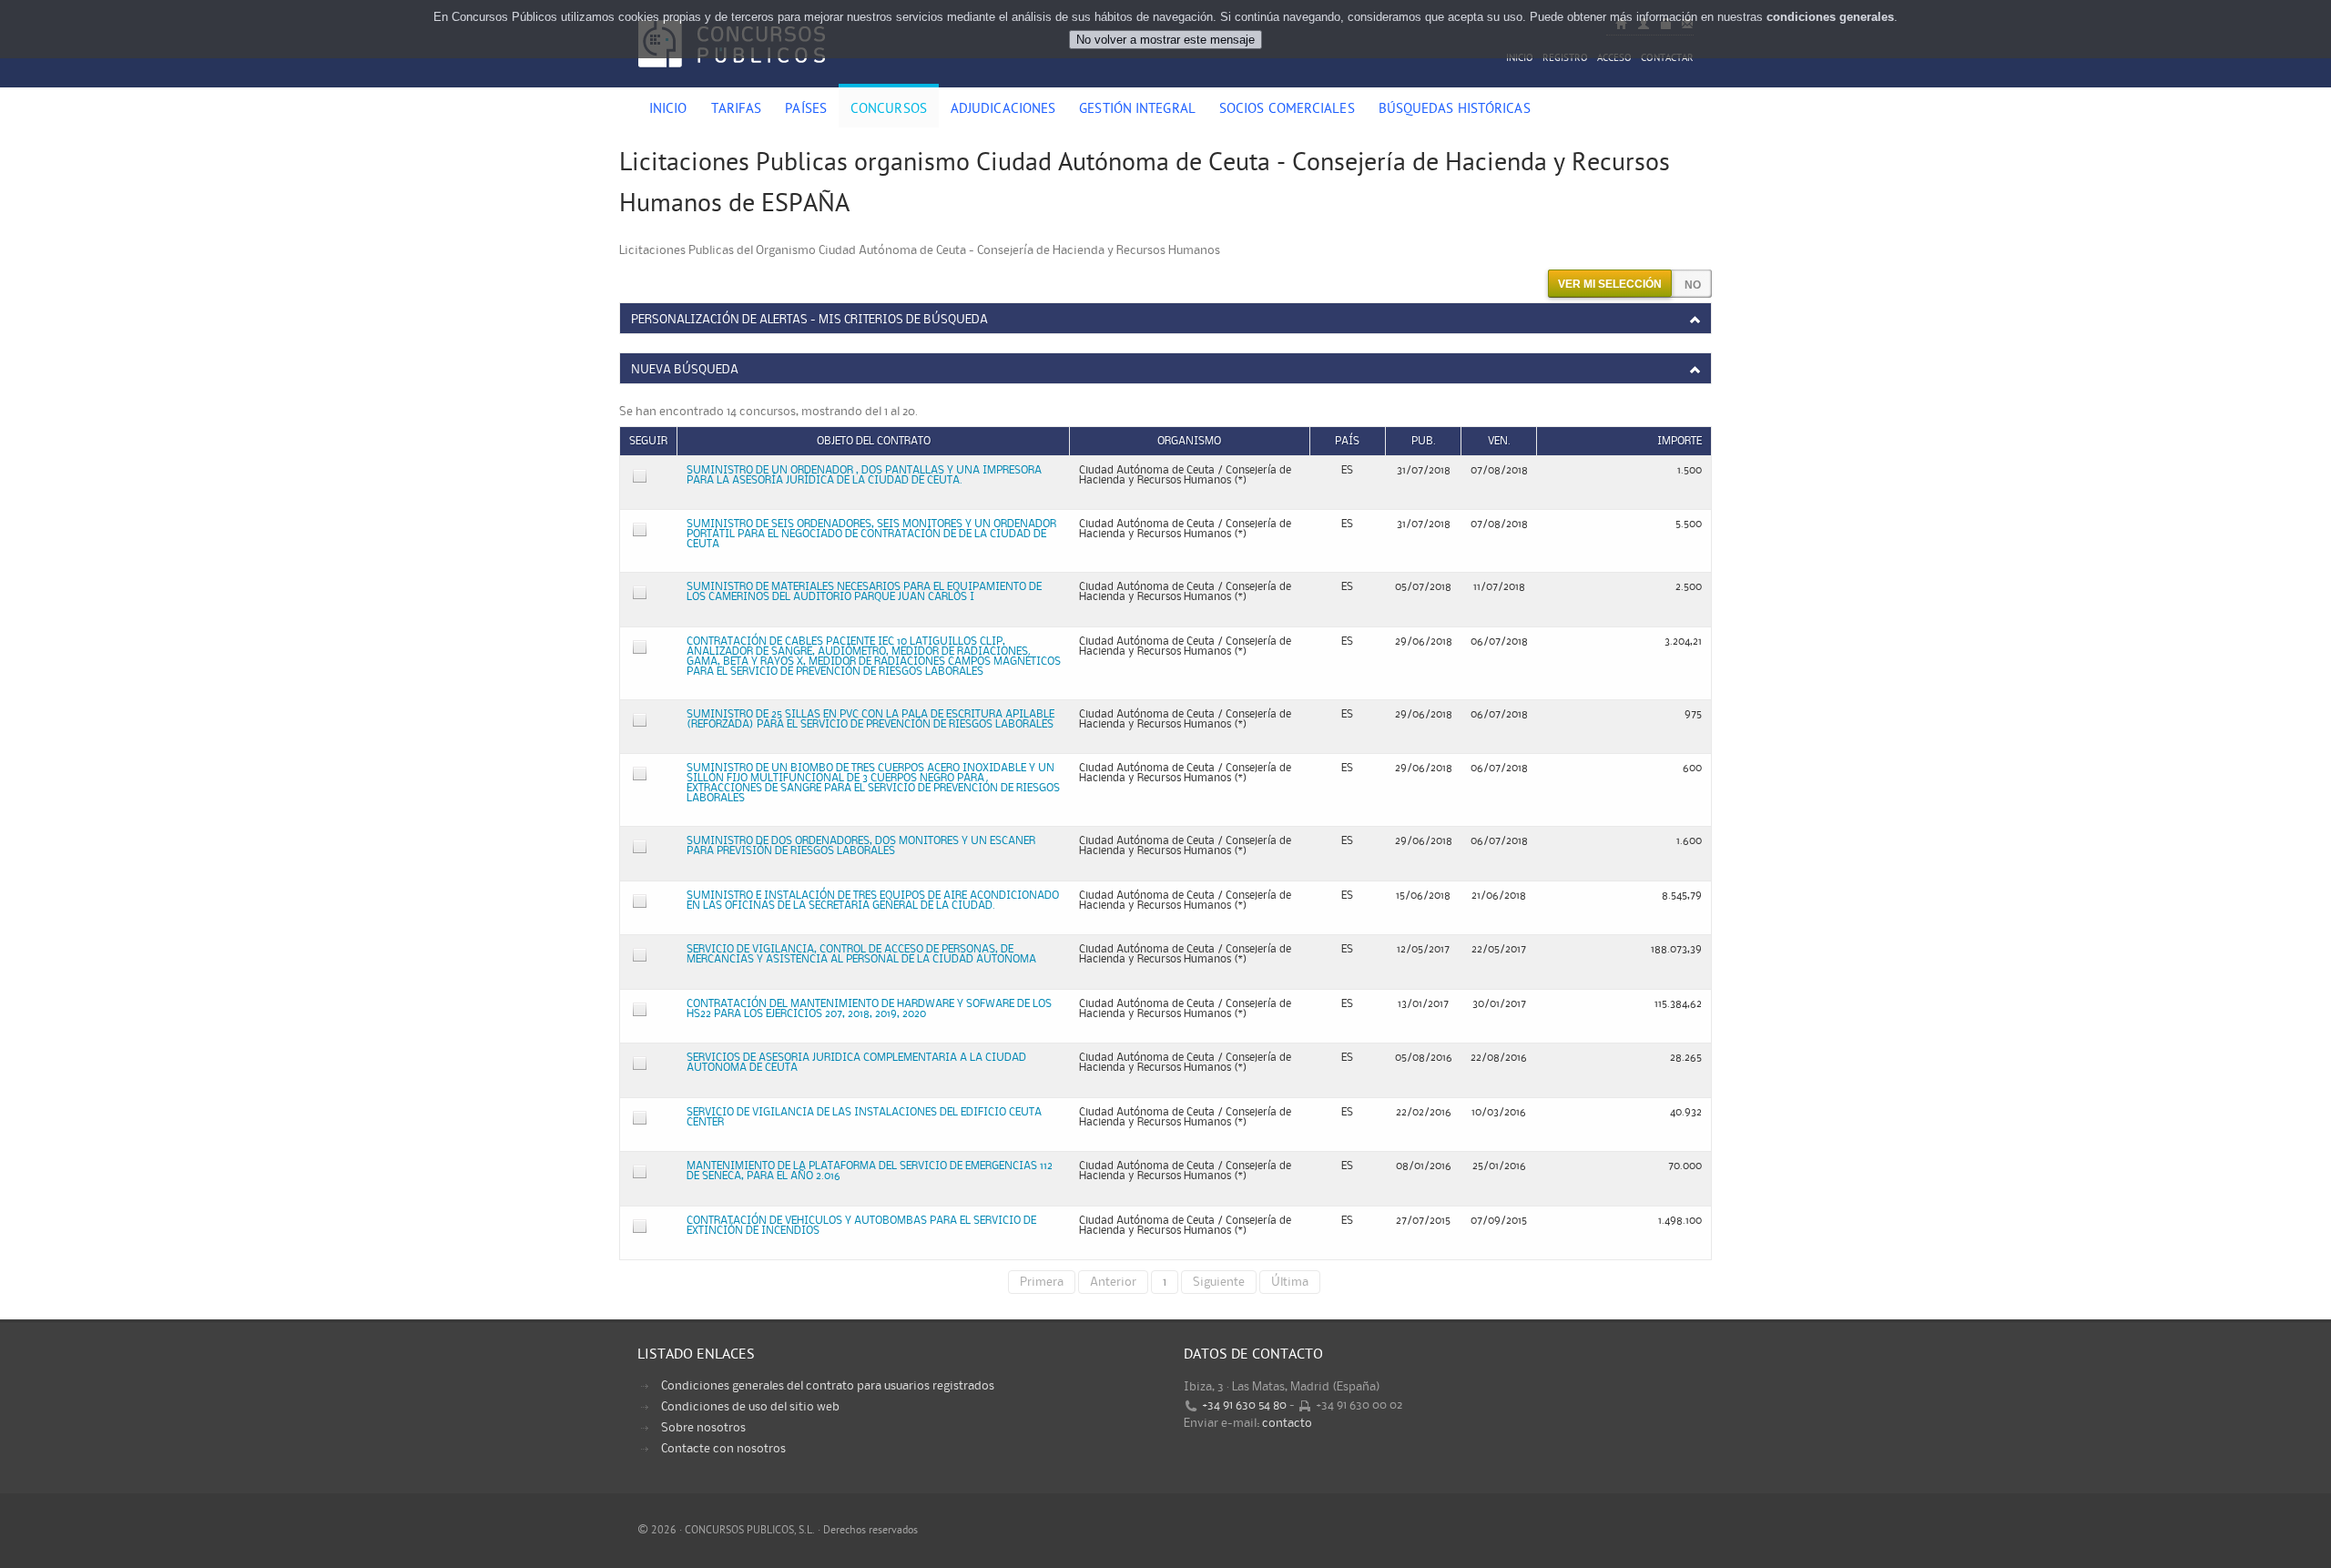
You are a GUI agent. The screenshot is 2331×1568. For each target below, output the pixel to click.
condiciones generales (1830, 17)
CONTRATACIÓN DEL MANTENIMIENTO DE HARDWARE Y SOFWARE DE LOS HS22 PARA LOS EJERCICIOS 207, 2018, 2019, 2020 (869, 1009)
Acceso (1614, 59)
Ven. (1499, 441)
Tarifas (737, 110)
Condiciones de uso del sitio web (750, 1407)
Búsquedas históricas (1455, 110)
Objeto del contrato (874, 441)
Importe (1680, 441)
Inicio (1520, 59)
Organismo (1189, 441)
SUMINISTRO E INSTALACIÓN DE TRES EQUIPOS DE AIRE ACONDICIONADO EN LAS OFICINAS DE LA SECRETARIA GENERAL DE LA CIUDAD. (873, 901)
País (1347, 441)
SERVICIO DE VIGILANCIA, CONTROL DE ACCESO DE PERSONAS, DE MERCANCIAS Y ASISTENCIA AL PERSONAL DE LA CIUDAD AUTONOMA (861, 954)
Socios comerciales (1287, 110)
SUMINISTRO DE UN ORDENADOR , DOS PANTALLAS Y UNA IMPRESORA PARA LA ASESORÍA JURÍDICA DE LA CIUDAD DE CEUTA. (864, 475)
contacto (1287, 1423)
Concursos (889, 110)
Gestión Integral (1137, 110)
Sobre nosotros (703, 1428)
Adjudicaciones (1003, 110)
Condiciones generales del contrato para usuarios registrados (828, 1386)
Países (806, 110)
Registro (1565, 59)
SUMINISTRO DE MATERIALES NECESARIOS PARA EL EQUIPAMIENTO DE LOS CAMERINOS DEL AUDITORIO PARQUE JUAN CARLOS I (864, 592)
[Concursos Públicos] (732, 77)
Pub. (1424, 441)
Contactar (1667, 59)
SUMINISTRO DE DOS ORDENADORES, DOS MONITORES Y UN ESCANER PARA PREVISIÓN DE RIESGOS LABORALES (861, 846)
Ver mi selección (1610, 284)
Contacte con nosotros (723, 1449)
